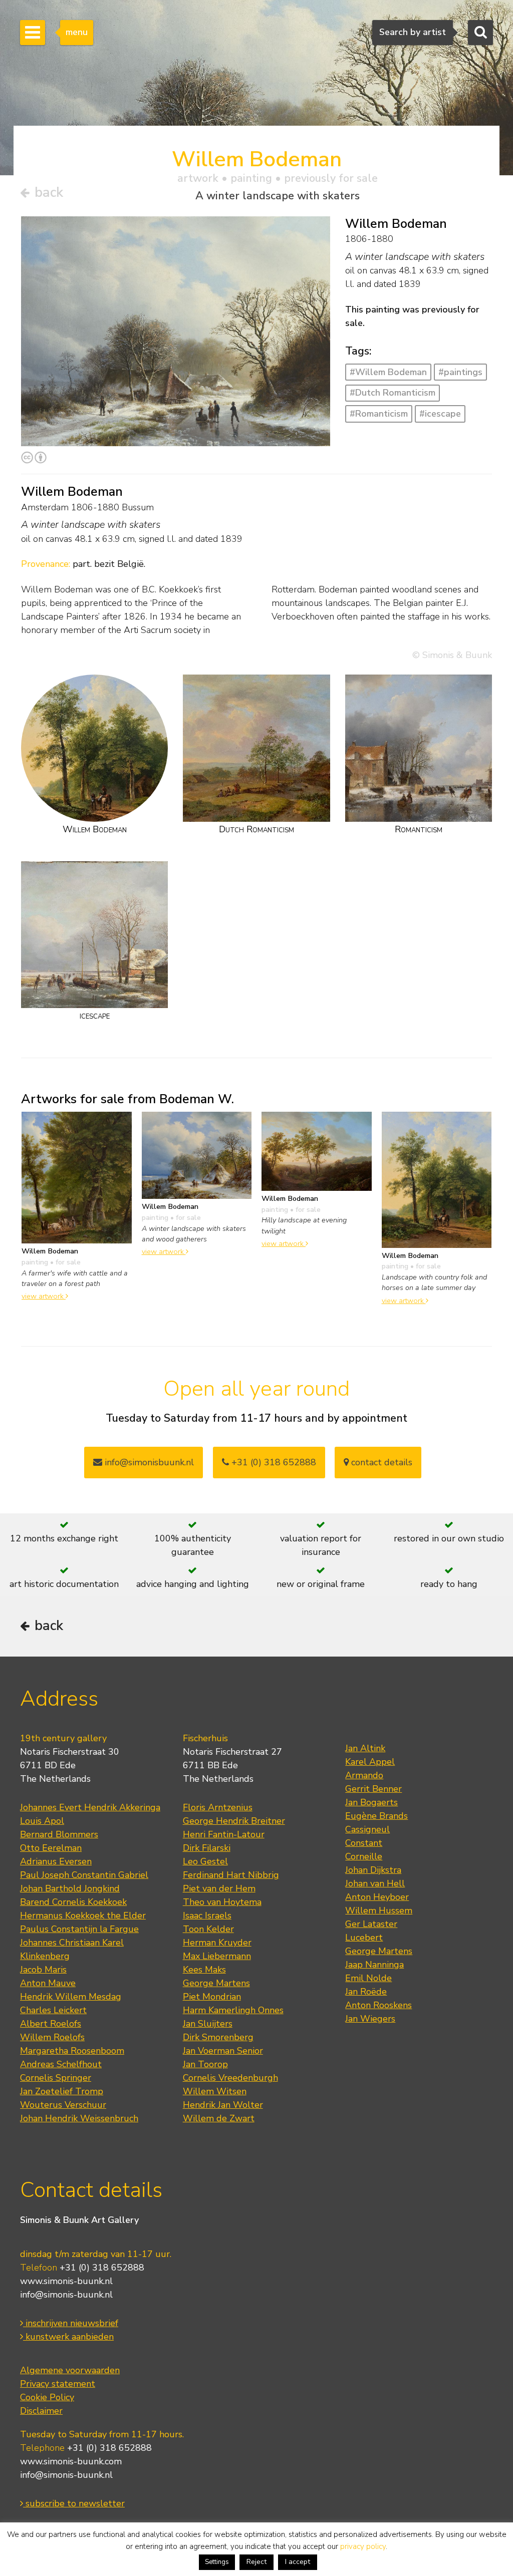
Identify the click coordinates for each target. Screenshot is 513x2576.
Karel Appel (370, 1762)
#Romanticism (379, 414)
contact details (380, 1462)
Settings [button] (217, 2562)
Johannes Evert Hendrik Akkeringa (90, 1807)
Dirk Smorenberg (218, 2037)
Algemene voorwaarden (70, 2370)
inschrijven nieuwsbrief (71, 2323)
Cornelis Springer (56, 2078)
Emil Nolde (368, 1978)
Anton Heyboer (377, 1897)
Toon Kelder (208, 1929)
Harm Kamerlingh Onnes (233, 2010)
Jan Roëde (366, 1992)
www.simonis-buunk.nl (66, 2281)
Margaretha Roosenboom (72, 2051)
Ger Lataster (371, 1924)
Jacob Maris (43, 1970)
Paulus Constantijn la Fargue (79, 1929)
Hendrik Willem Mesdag (71, 1997)
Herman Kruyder (217, 1943)
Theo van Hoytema (222, 1902)
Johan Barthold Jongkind (70, 1888)
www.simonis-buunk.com (71, 2461)
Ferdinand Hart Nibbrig (231, 1875)
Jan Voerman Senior (223, 2051)
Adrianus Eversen (56, 1861)
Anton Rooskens (378, 2005)
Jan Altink (365, 1748)
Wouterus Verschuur (63, 2105)
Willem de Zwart (219, 2118)
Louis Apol (42, 1821)
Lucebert (364, 1938)
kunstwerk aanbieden (68, 2337)
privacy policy (363, 2546)
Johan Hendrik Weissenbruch (79, 2118)
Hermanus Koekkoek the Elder (83, 1915)
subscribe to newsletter (74, 2503)
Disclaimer (41, 2411)
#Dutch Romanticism (393, 393)
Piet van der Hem (219, 1888)
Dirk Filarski (207, 1848)
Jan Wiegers (370, 2019)
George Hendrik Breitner (234, 1821)
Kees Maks (204, 1970)
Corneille (364, 1856)
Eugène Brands (376, 1816)
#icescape (440, 414)
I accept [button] (298, 2562)
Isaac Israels (207, 1915)
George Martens (216, 1983)
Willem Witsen (215, 2091)
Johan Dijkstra (373, 1870)
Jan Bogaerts (371, 1802)
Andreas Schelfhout (61, 2064)
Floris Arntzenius (218, 1807)
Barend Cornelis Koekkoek (73, 1902)
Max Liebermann (217, 1956)
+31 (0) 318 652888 (273, 1462)
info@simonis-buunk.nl (66, 2295)
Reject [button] (256, 2562)
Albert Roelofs (51, 2024)
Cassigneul (367, 1829)
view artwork (44, 1296)
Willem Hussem (379, 1910)
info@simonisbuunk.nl (148, 1462)
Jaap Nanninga (374, 1965)
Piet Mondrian (212, 1997)
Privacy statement (58, 2384)
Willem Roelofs (52, 2037)
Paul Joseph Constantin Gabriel (84, 1875)
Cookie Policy (47, 2397)
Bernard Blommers (59, 1834)
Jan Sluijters (208, 2024)
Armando (364, 1775)
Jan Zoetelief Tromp (62, 2091)
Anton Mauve (48, 1983)
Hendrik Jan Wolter (223, 2105)
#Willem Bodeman (388, 372)
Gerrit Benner (373, 1789)
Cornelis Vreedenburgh (230, 2078)
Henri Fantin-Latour (224, 1834)
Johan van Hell (375, 1883)
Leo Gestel (205, 1861)
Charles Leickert (53, 2010)
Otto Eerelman (51, 1848)
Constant (364, 1843)
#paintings (460, 372)
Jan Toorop (205, 2064)
